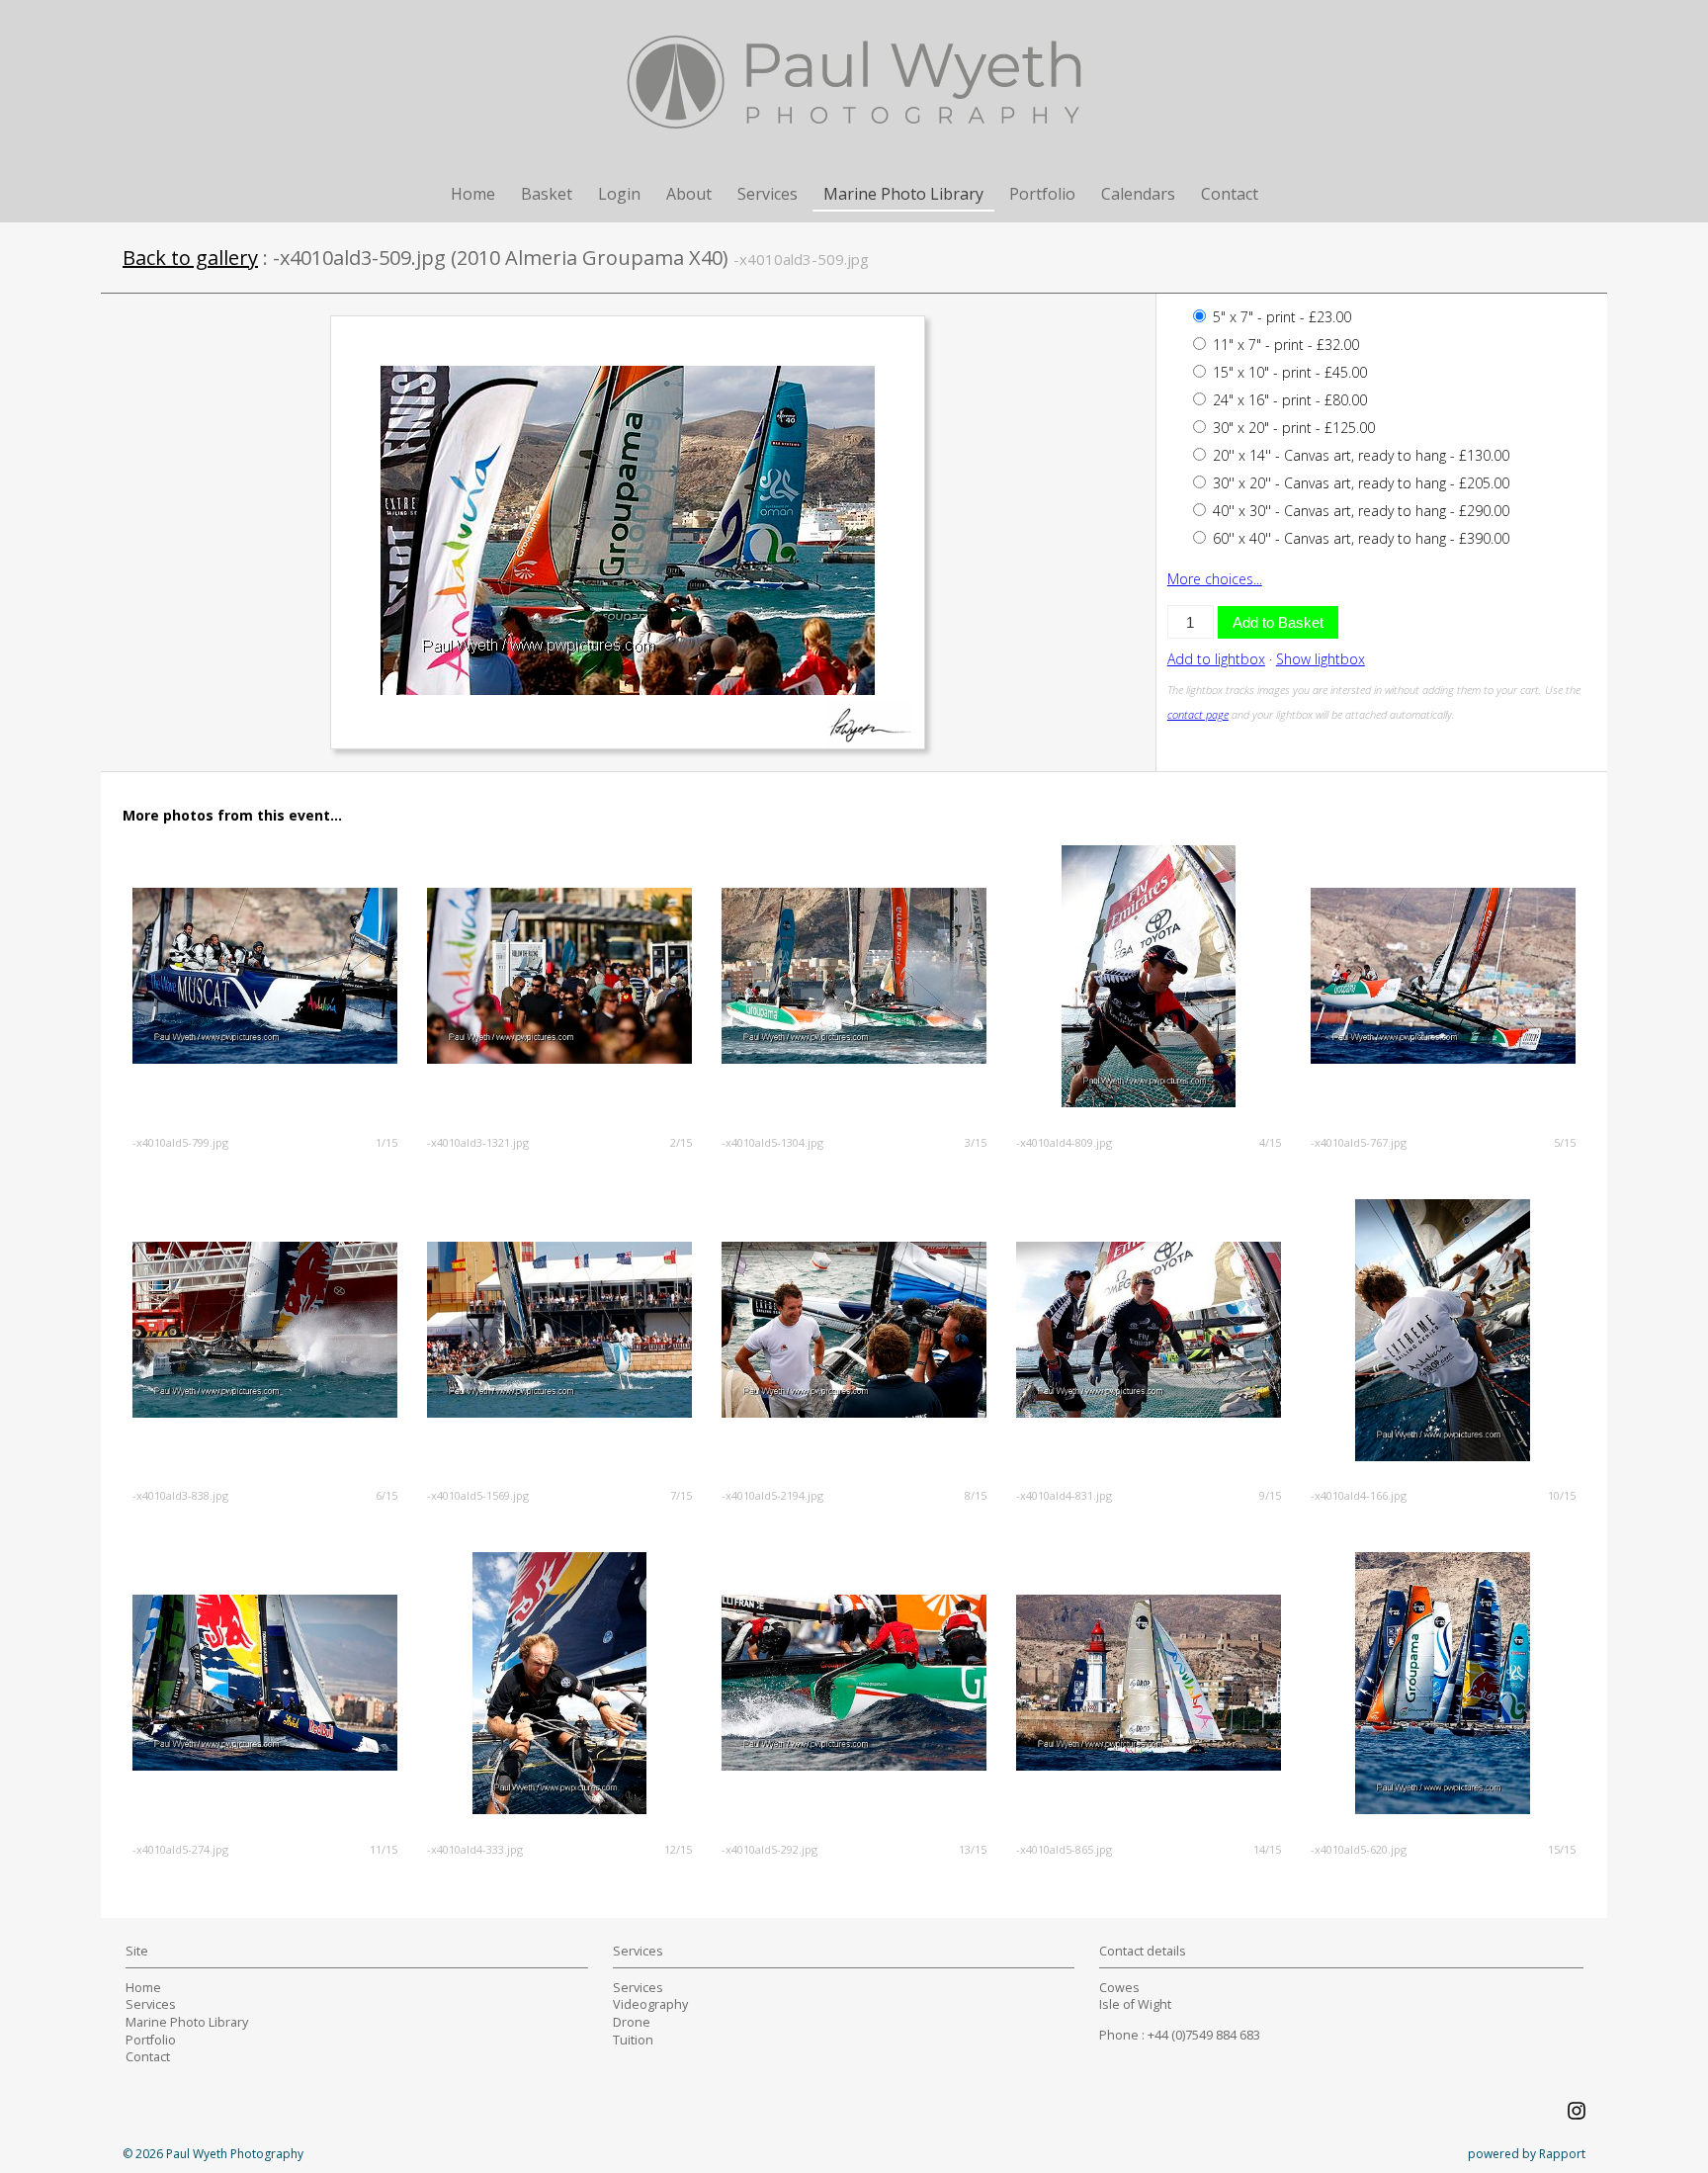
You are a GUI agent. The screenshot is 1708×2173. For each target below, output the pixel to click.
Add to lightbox (1216, 659)
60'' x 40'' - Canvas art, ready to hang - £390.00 (1359, 538)
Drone (632, 2022)
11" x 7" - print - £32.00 (1284, 345)
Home (473, 194)
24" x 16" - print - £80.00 (1288, 400)
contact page (1198, 714)
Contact (1230, 194)
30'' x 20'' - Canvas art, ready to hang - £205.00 (1359, 483)
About (689, 194)
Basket (547, 194)
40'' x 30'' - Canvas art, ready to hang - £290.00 (1359, 511)
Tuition (633, 2040)
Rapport (1562, 2154)
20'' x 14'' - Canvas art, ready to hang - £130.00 (1359, 455)
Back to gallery (190, 258)
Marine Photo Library (903, 194)
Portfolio (1042, 194)
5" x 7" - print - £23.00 (1280, 317)
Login (619, 194)
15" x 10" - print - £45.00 (1288, 372)
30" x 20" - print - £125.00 (1292, 428)
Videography (650, 2004)
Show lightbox (1321, 659)
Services (768, 194)
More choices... (1215, 579)
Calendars (1138, 194)
